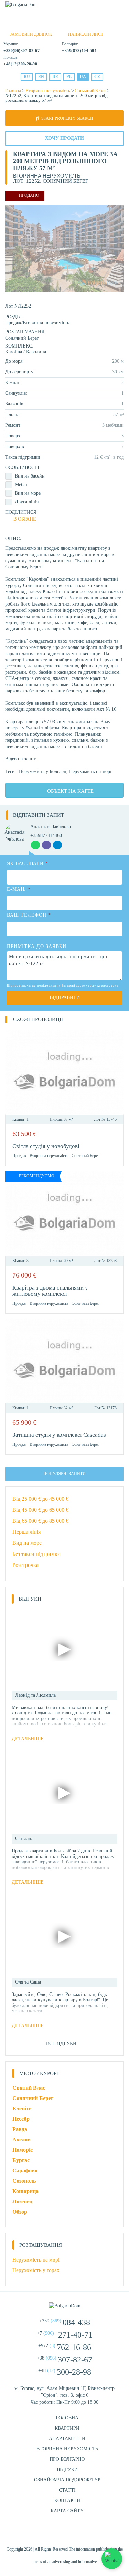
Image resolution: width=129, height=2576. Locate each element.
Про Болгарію (67, 2459)
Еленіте (22, 2109)
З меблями (113, 425)
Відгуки (67, 2470)
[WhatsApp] (50, 24)
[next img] (115, 1072)
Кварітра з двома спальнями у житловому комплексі (50, 1291)
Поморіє (23, 2150)
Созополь (24, 2181)
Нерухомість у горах (36, 2270)
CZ (97, 77)
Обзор (20, 2212)
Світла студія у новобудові (46, 1146)
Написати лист (86, 34)
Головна (13, 91)
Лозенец (22, 2201)
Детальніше (28, 1739)
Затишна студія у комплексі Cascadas (59, 1435)
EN (41, 77)
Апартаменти (67, 2439)
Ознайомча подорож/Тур (67, 2480)
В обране (25, 519)
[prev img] (14, 1072)
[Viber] (62, 24)
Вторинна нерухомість (48, 91)
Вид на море (28, 493)
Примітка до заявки (37, 946)
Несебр (21, 2119)
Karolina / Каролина (26, 352)
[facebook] (47, 2533)
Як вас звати (28, 863)
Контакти (67, 2500)
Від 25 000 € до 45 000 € (40, 1499)
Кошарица (25, 2191)
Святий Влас (29, 2088)
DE (55, 77)
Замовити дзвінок (31, 34)
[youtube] (82, 2533)
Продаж (13, 323)
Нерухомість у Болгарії (43, 772)
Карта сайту (67, 2511)
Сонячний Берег (90, 91)
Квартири (67, 2428)
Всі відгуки (61, 2044)
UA (83, 77)
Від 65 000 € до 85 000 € (40, 1521)
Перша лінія (26, 1532)
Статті (67, 2490)
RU (27, 77)
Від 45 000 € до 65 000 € (40, 1510)
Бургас (21, 2160)
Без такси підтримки (36, 1554)
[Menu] (120, 7)
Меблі (21, 485)
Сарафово (25, 2171)
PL (69, 77)
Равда (20, 2129)
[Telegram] (74, 24)
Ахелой (21, 2140)
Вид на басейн (30, 476)
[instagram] (65, 2533)
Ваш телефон (29, 915)
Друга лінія (27, 502)
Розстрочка (25, 1565)
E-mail (19, 889)
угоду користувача (102, 986)
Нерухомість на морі (90, 772)
